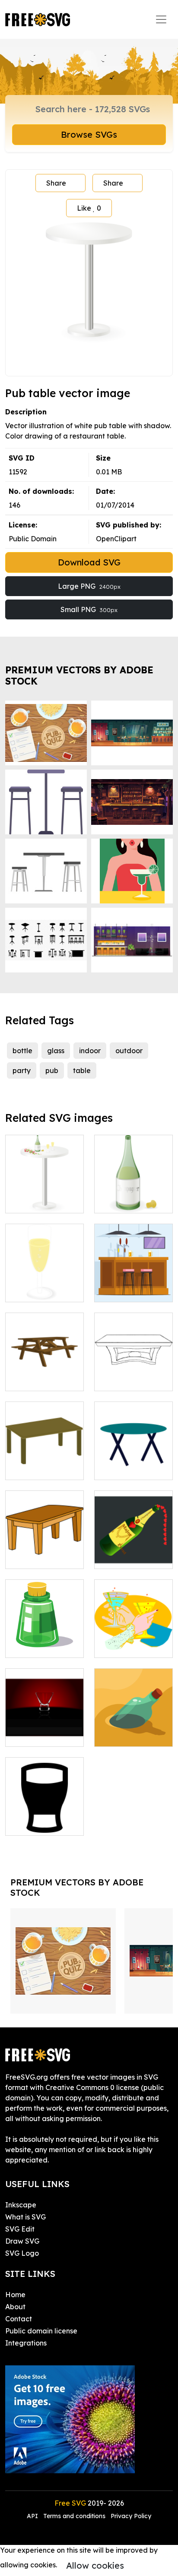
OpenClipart (116, 539)
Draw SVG (22, 2241)
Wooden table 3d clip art (44, 1552)
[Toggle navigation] (161, 19)
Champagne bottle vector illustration (133, 1547)
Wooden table (39, 1468)
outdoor (129, 1051)
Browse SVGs (89, 134)
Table (113, 1468)
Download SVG (89, 562)
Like (89, 208)
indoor (90, 1051)
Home (15, 2295)
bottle (22, 1051)
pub (52, 1070)
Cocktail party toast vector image (133, 1635)
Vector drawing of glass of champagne (44, 1280)
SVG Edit (20, 2229)
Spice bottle (35, 1646)
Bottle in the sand (133, 1735)
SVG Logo (22, 2253)
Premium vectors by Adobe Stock (79, 675)
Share (56, 183)
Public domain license (41, 2331)
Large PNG (89, 586)
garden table (37, 1379)
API (33, 2516)
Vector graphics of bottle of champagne (133, 1191)
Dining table (124, 1379)
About (15, 2307)
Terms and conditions (74, 2516)
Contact (19, 2319)
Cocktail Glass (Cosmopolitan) (44, 1730)
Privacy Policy (131, 2516)
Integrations (26, 2343)
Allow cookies (95, 2565)
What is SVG (25, 2217)
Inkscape (21, 2205)
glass (56, 1051)
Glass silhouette (41, 1824)
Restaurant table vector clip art (44, 1196)
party (22, 1070)
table (82, 1070)
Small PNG (89, 609)
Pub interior (123, 1290)
